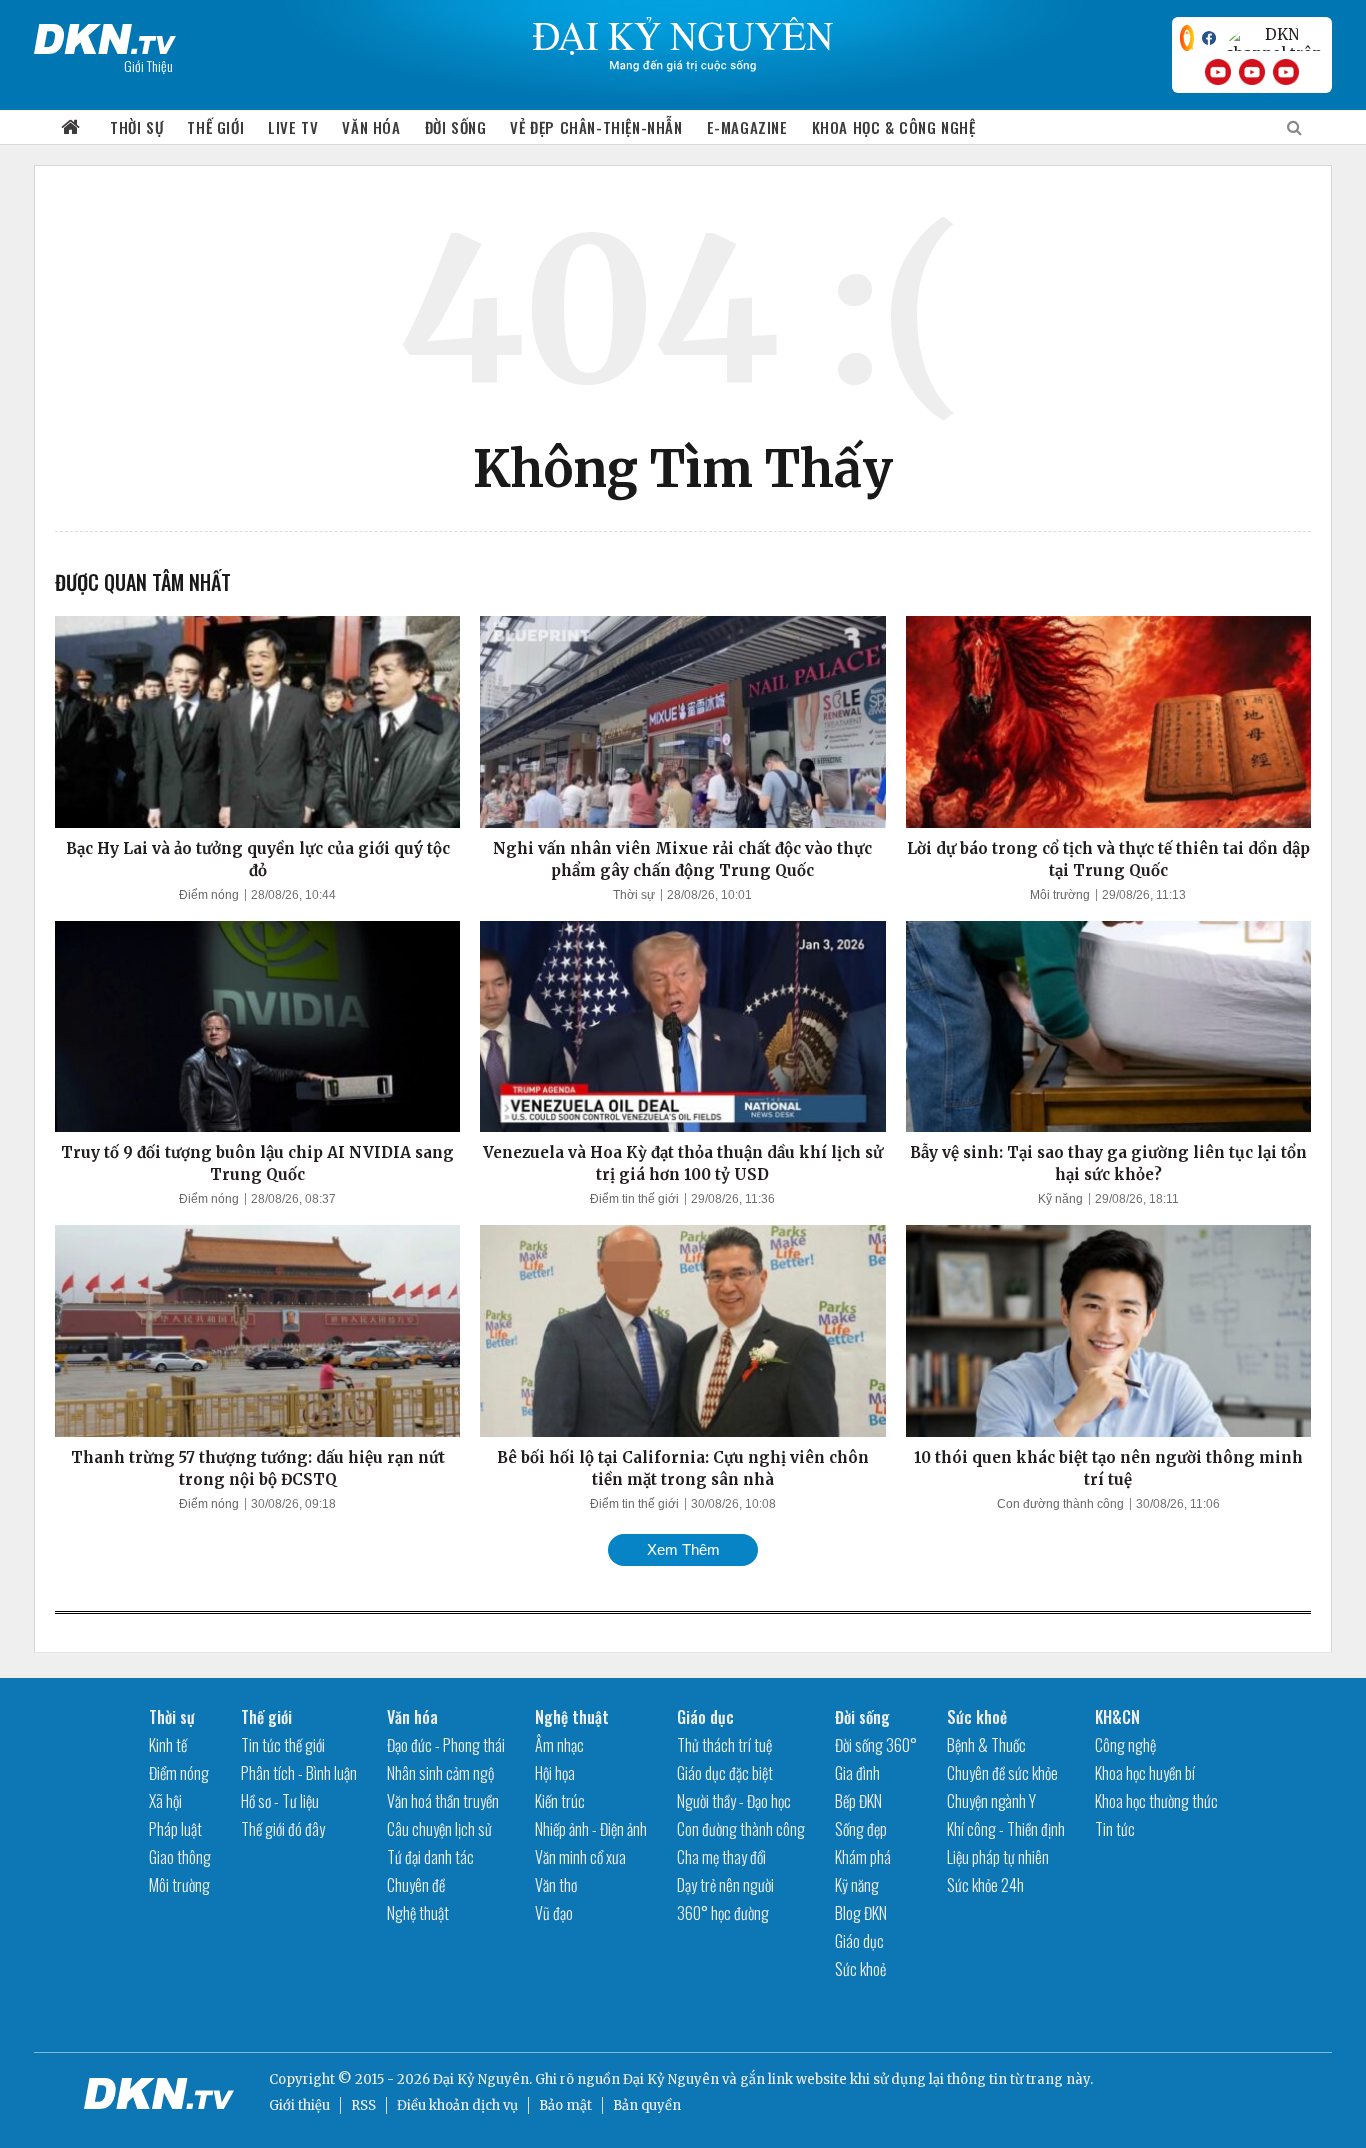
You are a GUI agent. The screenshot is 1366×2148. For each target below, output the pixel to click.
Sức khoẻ (860, 1969)
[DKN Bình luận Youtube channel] (1252, 72)
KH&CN (1117, 1717)
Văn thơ (556, 1885)
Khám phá (863, 1857)
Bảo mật (565, 2105)
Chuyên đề (416, 1885)
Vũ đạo (554, 1913)
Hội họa (555, 1773)
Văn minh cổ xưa (580, 1857)
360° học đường (723, 1913)
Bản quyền (647, 2105)
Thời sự (136, 127)
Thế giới (215, 127)
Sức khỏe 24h (985, 1885)
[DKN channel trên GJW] (1274, 38)
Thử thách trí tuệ (724, 1745)
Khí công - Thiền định (1006, 1829)
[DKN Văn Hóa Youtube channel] (1286, 72)
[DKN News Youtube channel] (1218, 72)
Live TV (293, 127)
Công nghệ (1125, 1745)
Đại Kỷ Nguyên (671, 2079)
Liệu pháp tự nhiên (998, 1857)
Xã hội (165, 1801)
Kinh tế (168, 1745)
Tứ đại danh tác (430, 1857)
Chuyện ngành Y (991, 1801)
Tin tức (1115, 1829)
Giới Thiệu (148, 65)
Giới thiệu (299, 2105)
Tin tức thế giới (283, 1745)
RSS (363, 2105)
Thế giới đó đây (283, 1829)
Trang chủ (71, 127)
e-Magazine (747, 127)
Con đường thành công (1060, 1504)
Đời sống (456, 127)
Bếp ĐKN (858, 1801)
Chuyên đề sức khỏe (1002, 1773)
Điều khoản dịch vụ (457, 2105)
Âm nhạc (559, 1745)
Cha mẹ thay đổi (721, 1857)
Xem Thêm (683, 1549)
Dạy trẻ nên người (725, 1885)
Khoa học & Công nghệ (894, 127)
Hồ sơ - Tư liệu (280, 1801)
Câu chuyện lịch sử (439, 1829)
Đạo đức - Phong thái (446, 1745)
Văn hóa (371, 127)
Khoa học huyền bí (1145, 1773)
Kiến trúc (560, 1801)
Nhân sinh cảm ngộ (440, 1773)
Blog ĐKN (861, 1913)
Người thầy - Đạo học (734, 1801)
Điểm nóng (209, 895)
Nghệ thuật (418, 1913)
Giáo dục (705, 1717)
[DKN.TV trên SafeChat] (1187, 38)
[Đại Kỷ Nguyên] (105, 35)
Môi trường (1060, 895)
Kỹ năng (1060, 1199)
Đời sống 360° (876, 1745)
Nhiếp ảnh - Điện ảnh (591, 1829)
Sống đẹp (861, 1829)
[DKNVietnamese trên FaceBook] (1209, 38)
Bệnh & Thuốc (986, 1745)
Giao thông (180, 1857)
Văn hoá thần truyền (443, 1801)
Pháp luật (175, 1829)
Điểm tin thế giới (634, 1199)
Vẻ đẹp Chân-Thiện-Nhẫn (596, 127)
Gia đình (857, 1773)
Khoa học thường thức (1156, 1801)
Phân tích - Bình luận (299, 1773)
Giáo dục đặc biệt (725, 1773)
